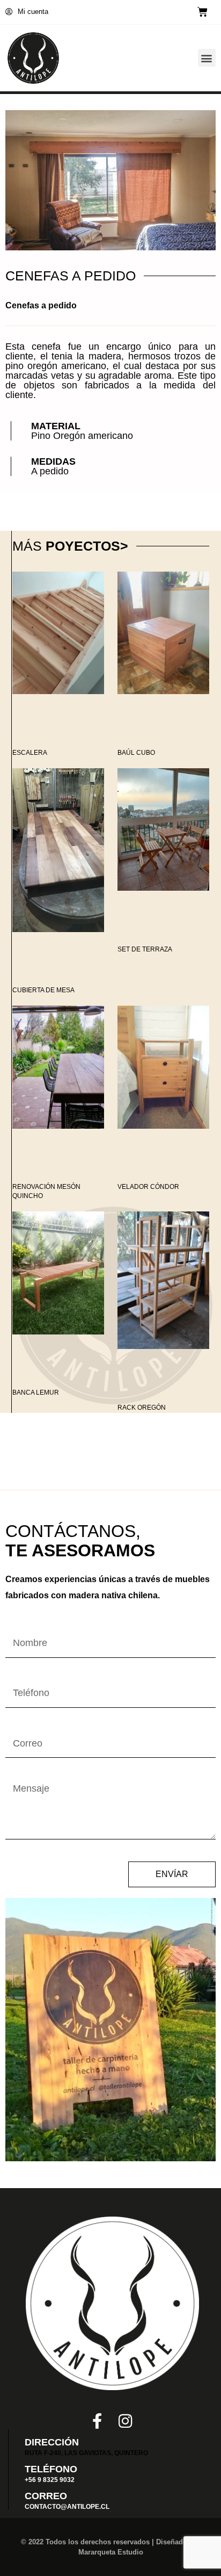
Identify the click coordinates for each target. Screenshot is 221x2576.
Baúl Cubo (136, 753)
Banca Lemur (36, 1392)
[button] (207, 58)
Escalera (30, 753)
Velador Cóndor (148, 1187)
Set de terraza (145, 949)
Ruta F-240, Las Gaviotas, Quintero (86, 2453)
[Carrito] (202, 12)
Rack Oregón (142, 1408)
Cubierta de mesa (43, 990)
